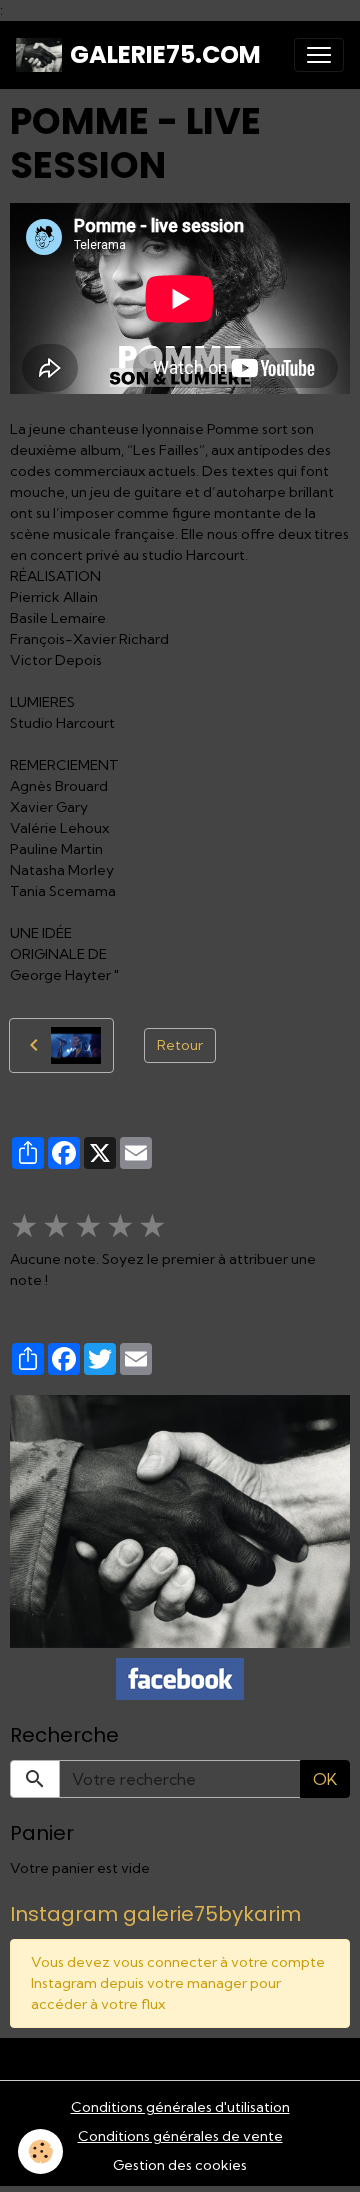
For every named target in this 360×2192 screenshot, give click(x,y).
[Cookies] (40, 2151)
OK (325, 1779)
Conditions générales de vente (180, 2136)
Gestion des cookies (180, 2165)
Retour (180, 1045)
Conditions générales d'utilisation (180, 2107)
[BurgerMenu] (319, 55)
